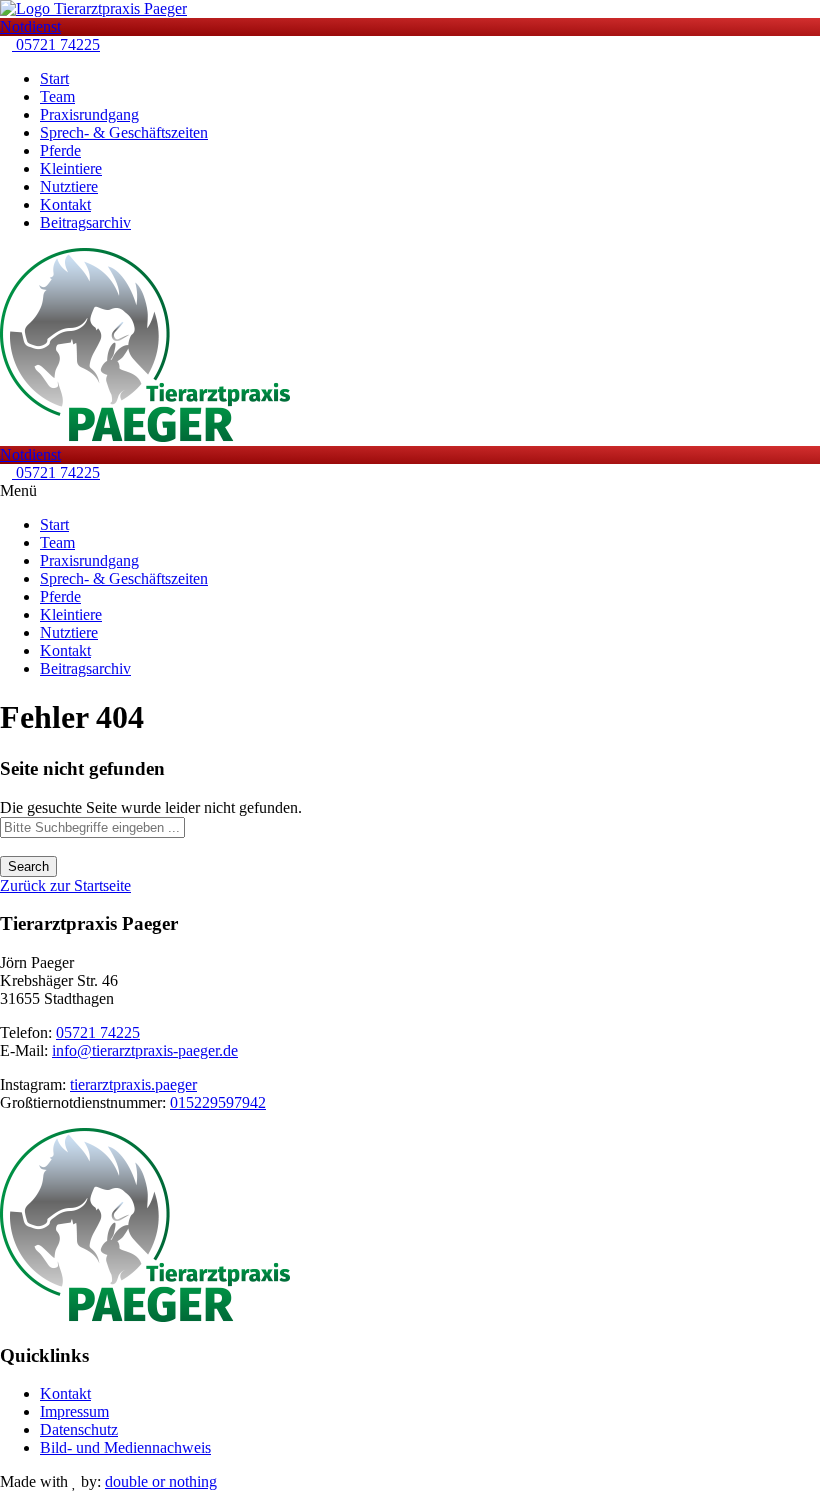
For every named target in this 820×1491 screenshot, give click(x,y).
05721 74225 (56, 44)
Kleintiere (71, 168)
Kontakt (65, 204)
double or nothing (161, 1481)
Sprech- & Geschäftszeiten (124, 132)
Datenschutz (79, 1429)
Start (54, 78)
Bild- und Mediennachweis (125, 1447)
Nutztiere (69, 186)
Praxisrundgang (89, 114)
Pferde (60, 150)
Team (57, 96)
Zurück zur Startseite (65, 885)
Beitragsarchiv (85, 222)
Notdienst (30, 26)
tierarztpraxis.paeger (133, 1084)
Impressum (74, 1411)
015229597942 (218, 1102)
